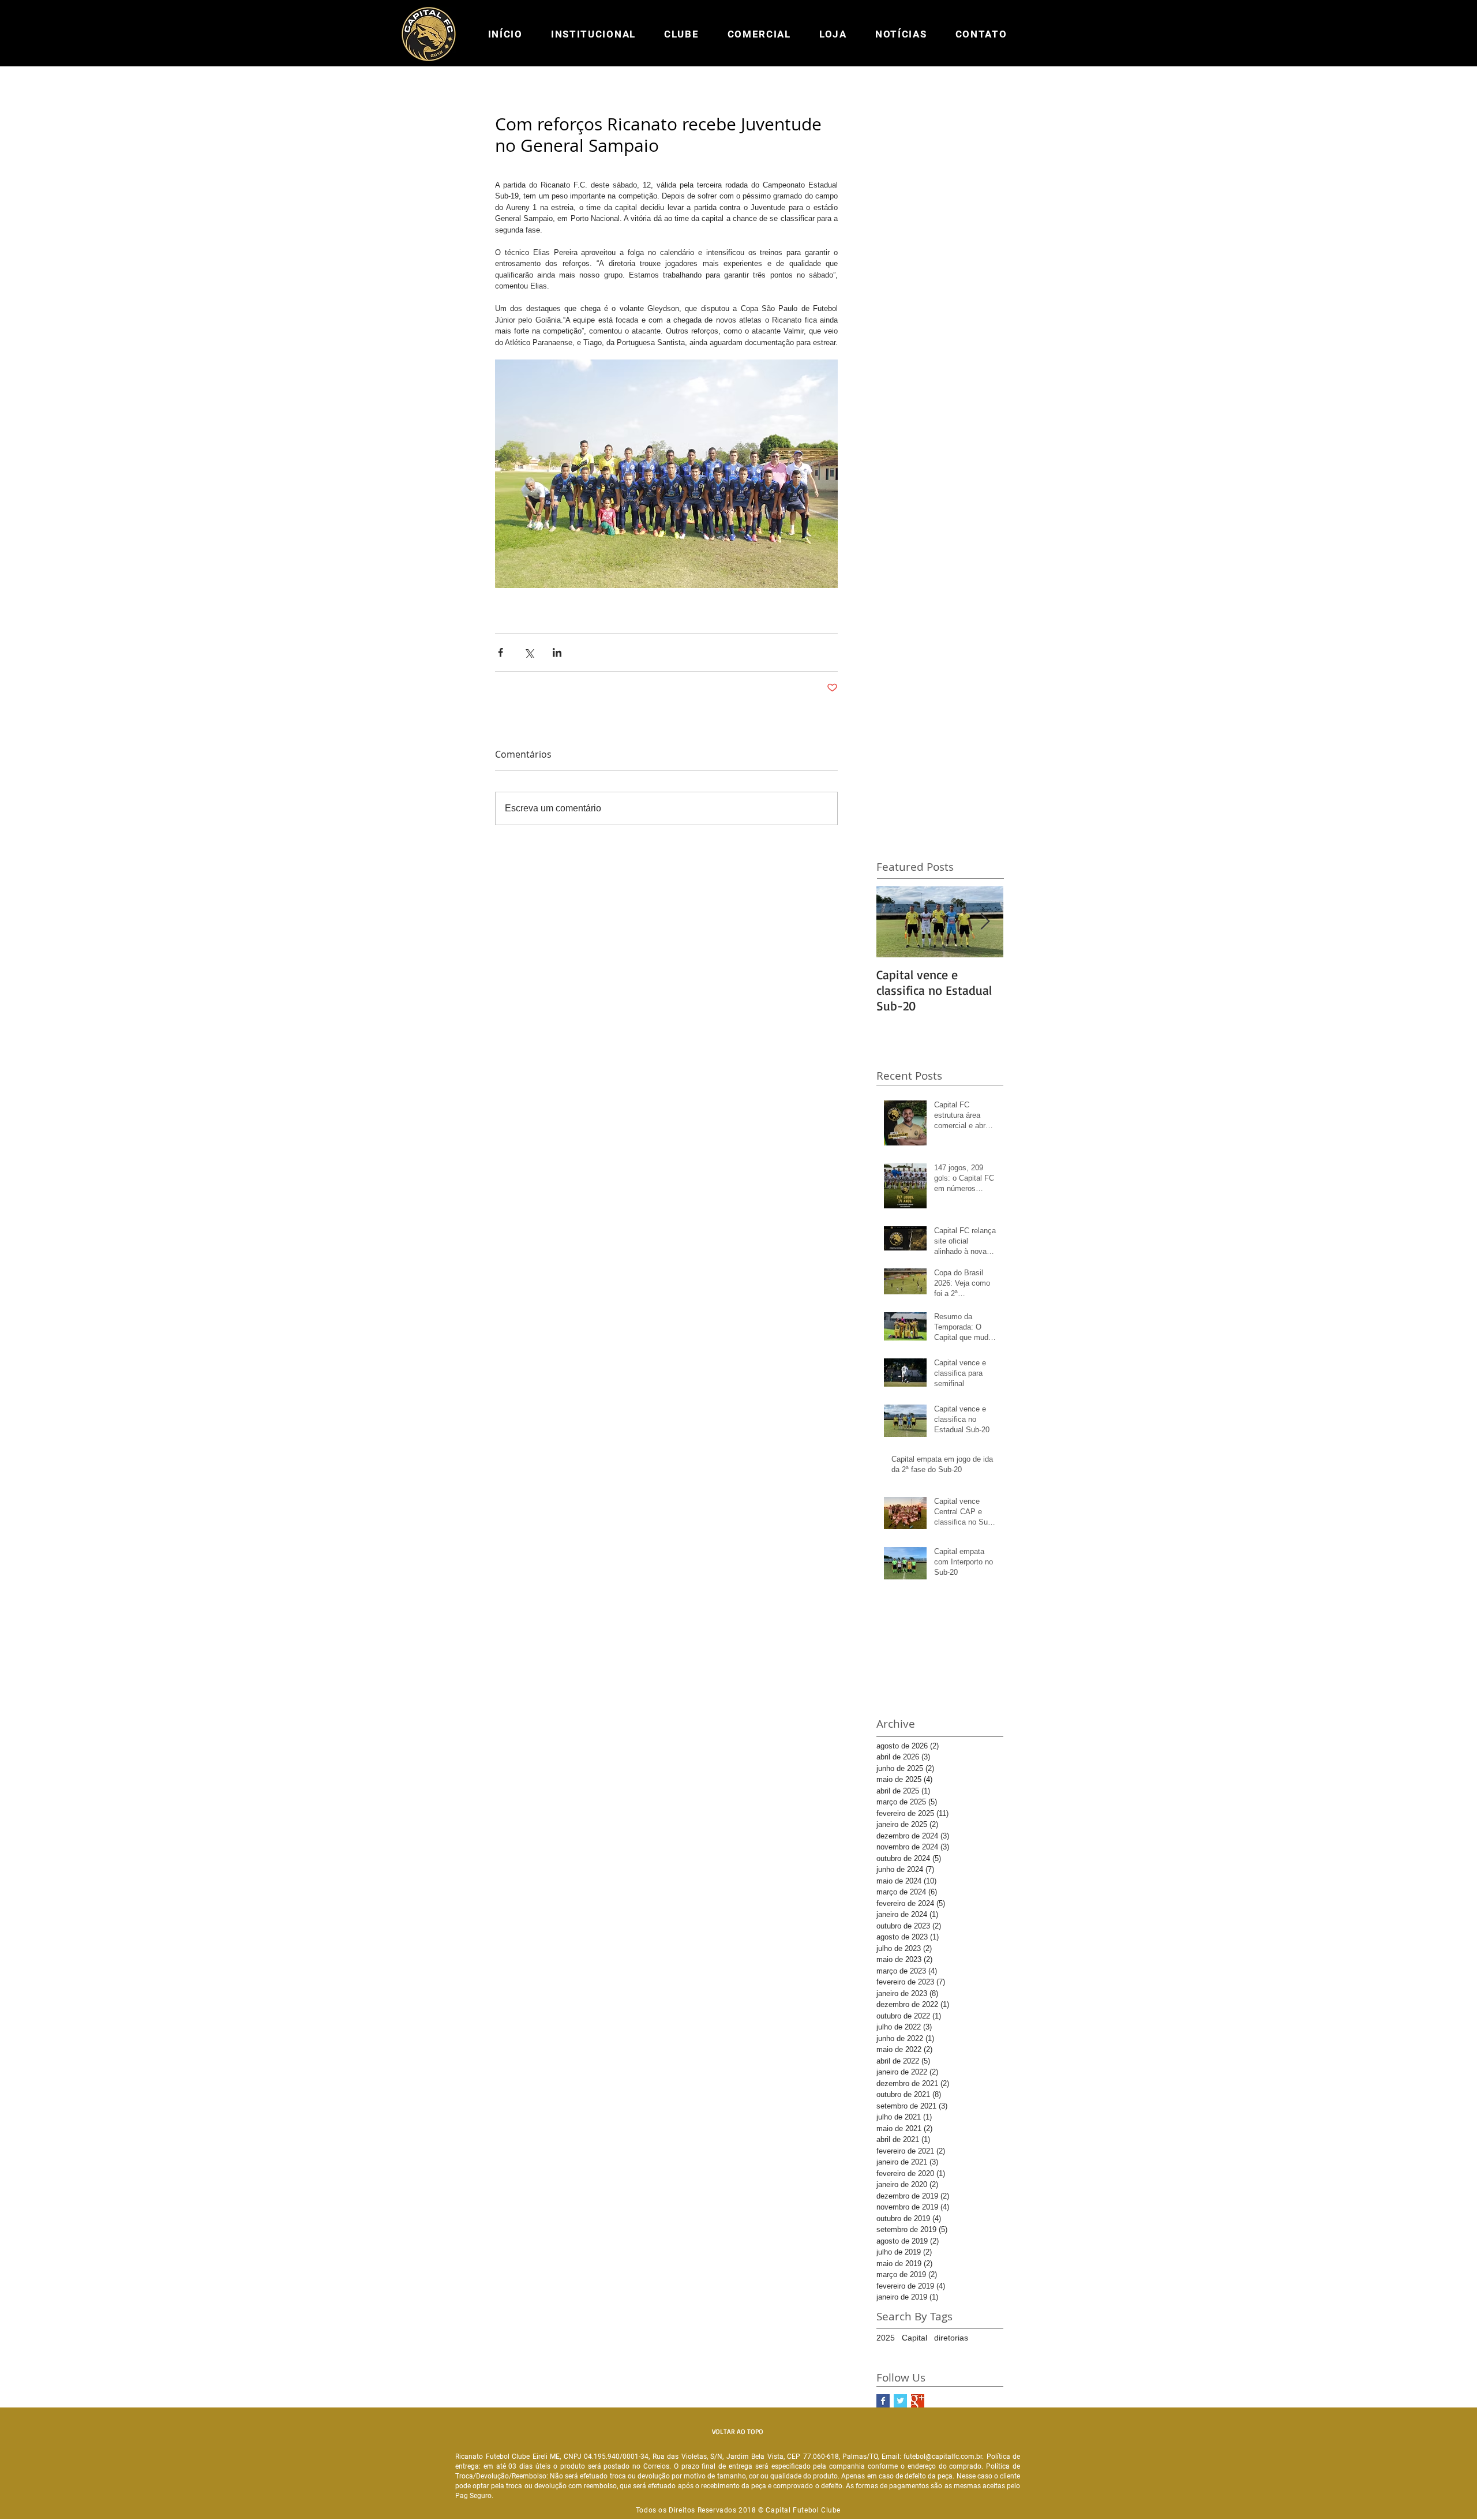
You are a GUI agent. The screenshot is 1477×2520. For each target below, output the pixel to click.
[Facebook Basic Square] (883, 2401)
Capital (914, 2338)
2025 (886, 2338)
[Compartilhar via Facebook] (501, 652)
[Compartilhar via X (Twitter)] (529, 652)
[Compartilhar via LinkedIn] (557, 652)
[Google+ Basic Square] (918, 2401)
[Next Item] (985, 922)
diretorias (951, 2338)
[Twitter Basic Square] (900, 2401)
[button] (593, 34)
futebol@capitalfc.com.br (943, 2457)
